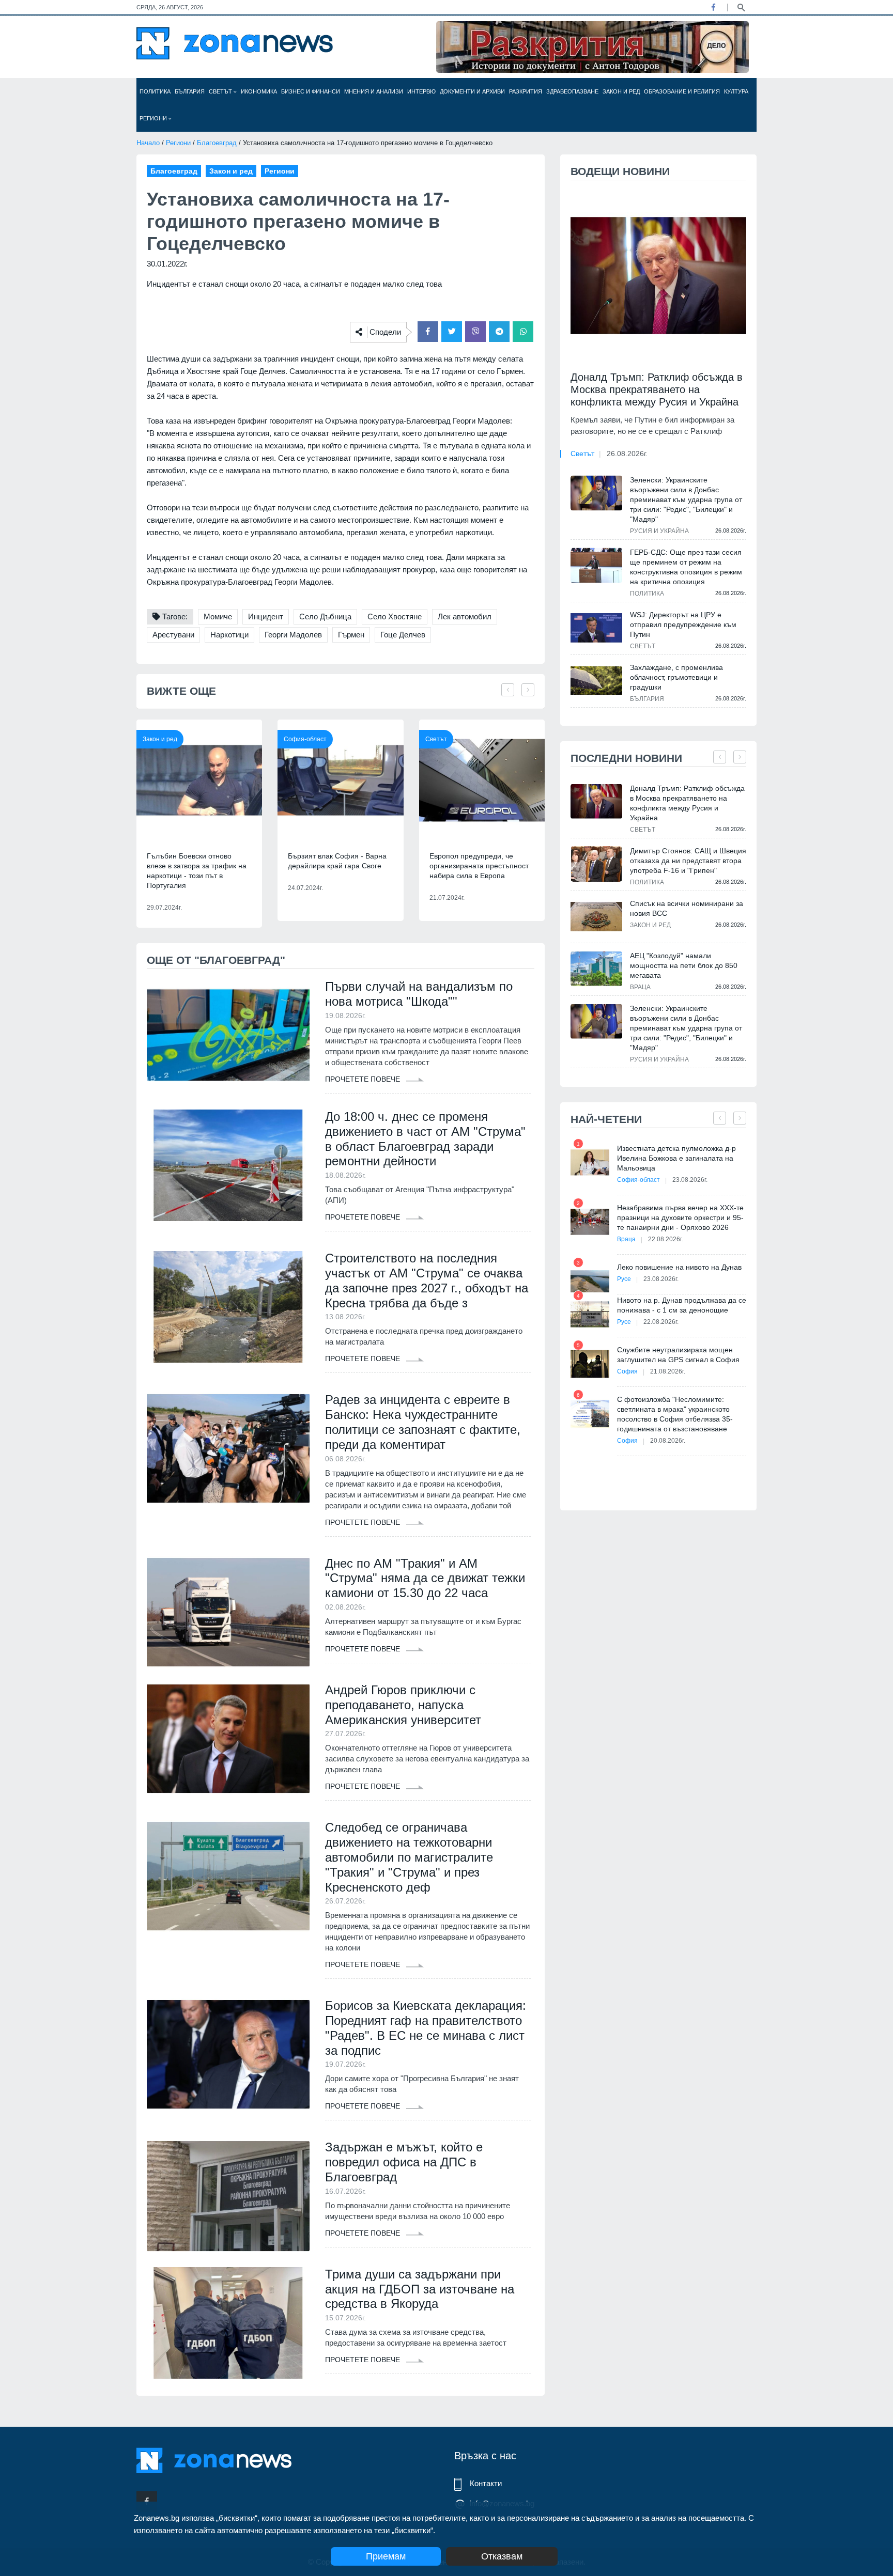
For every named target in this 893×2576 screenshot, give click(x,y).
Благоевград (217, 143)
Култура (736, 91)
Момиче (218, 616)
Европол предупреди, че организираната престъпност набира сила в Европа (479, 866)
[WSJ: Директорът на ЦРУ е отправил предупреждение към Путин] (596, 628)
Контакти (486, 2483)
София (627, 1371)
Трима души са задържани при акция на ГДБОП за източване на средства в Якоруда (420, 2289)
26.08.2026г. (627, 454)
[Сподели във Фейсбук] (428, 332)
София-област (305, 739)
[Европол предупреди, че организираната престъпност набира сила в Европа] (482, 780)
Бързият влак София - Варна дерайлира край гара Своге (337, 861)
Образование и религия (682, 91)
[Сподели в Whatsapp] (523, 332)
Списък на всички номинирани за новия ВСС (687, 908)
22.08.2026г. (666, 1239)
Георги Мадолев (293, 635)
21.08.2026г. (668, 1371)
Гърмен (351, 635)
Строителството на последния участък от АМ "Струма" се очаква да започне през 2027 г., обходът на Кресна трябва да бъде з (427, 1280)
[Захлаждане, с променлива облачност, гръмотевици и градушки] (596, 680)
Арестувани (173, 635)
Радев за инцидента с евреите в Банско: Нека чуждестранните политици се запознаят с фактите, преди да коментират (423, 1422)
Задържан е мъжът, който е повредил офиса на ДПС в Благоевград (404, 2162)
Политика (155, 91)
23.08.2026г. (690, 1180)
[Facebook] (713, 7)
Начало (148, 143)
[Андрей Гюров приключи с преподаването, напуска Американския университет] (228, 1739)
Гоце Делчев (403, 635)
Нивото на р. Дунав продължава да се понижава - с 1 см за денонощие (682, 1305)
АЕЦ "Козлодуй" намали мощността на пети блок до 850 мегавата (684, 965)
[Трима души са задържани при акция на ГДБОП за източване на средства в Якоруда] (228, 2323)
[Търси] (741, 7)
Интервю (421, 91)
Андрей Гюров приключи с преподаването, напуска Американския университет (403, 1705)
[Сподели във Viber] (475, 332)
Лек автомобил (465, 616)
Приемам (386, 2556)
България (190, 91)
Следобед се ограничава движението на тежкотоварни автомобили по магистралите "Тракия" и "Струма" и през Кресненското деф (409, 1857)
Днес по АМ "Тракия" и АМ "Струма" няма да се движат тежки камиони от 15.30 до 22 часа (425, 1578)
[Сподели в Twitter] (452, 332)
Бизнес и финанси (311, 91)
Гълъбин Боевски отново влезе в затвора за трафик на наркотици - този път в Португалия (197, 871)
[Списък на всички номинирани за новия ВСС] (596, 917)
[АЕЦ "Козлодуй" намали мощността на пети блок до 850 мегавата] (596, 969)
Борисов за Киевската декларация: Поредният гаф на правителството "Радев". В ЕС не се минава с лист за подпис (426, 2028)
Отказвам (502, 2556)
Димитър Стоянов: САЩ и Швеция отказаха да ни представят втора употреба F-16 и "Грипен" (688, 861)
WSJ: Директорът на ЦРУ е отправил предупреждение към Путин (683, 625)
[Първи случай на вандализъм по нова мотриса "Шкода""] (228, 1035)
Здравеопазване (572, 91)
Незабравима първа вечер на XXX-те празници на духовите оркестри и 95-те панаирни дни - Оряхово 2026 (680, 1217)
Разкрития (526, 91)
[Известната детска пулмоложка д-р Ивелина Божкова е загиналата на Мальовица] (590, 1162)
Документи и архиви (472, 91)
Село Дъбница (325, 616)
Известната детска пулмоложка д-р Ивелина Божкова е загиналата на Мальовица (676, 1158)
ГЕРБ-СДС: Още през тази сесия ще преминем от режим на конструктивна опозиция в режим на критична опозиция (686, 567)
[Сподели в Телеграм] (499, 332)
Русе (624, 1279)
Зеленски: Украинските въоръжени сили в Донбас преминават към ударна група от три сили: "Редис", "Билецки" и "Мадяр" (686, 499)
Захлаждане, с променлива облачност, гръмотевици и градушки (676, 677)
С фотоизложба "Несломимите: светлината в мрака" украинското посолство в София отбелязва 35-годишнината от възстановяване (675, 1414)
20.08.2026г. (668, 1441)
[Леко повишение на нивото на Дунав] (590, 1281)
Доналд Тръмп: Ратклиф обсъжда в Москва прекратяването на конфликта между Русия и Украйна (657, 389)
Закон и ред (621, 91)
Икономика (259, 91)
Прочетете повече (364, 1079)
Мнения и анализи (374, 91)
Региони (154, 118)
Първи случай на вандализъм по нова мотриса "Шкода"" (419, 994)
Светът (221, 91)
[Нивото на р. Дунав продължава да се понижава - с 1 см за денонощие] (590, 1314)
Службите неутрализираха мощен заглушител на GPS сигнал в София (678, 1355)
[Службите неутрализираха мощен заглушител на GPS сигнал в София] (590, 1364)
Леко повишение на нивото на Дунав (679, 1267)
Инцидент (266, 616)
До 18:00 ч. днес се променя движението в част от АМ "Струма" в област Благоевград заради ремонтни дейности (425, 1139)
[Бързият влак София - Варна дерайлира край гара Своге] (340, 780)
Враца (640, 987)
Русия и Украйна (659, 531)
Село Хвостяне (395, 616)
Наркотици (229, 635)
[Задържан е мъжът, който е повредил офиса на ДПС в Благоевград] (228, 2196)
